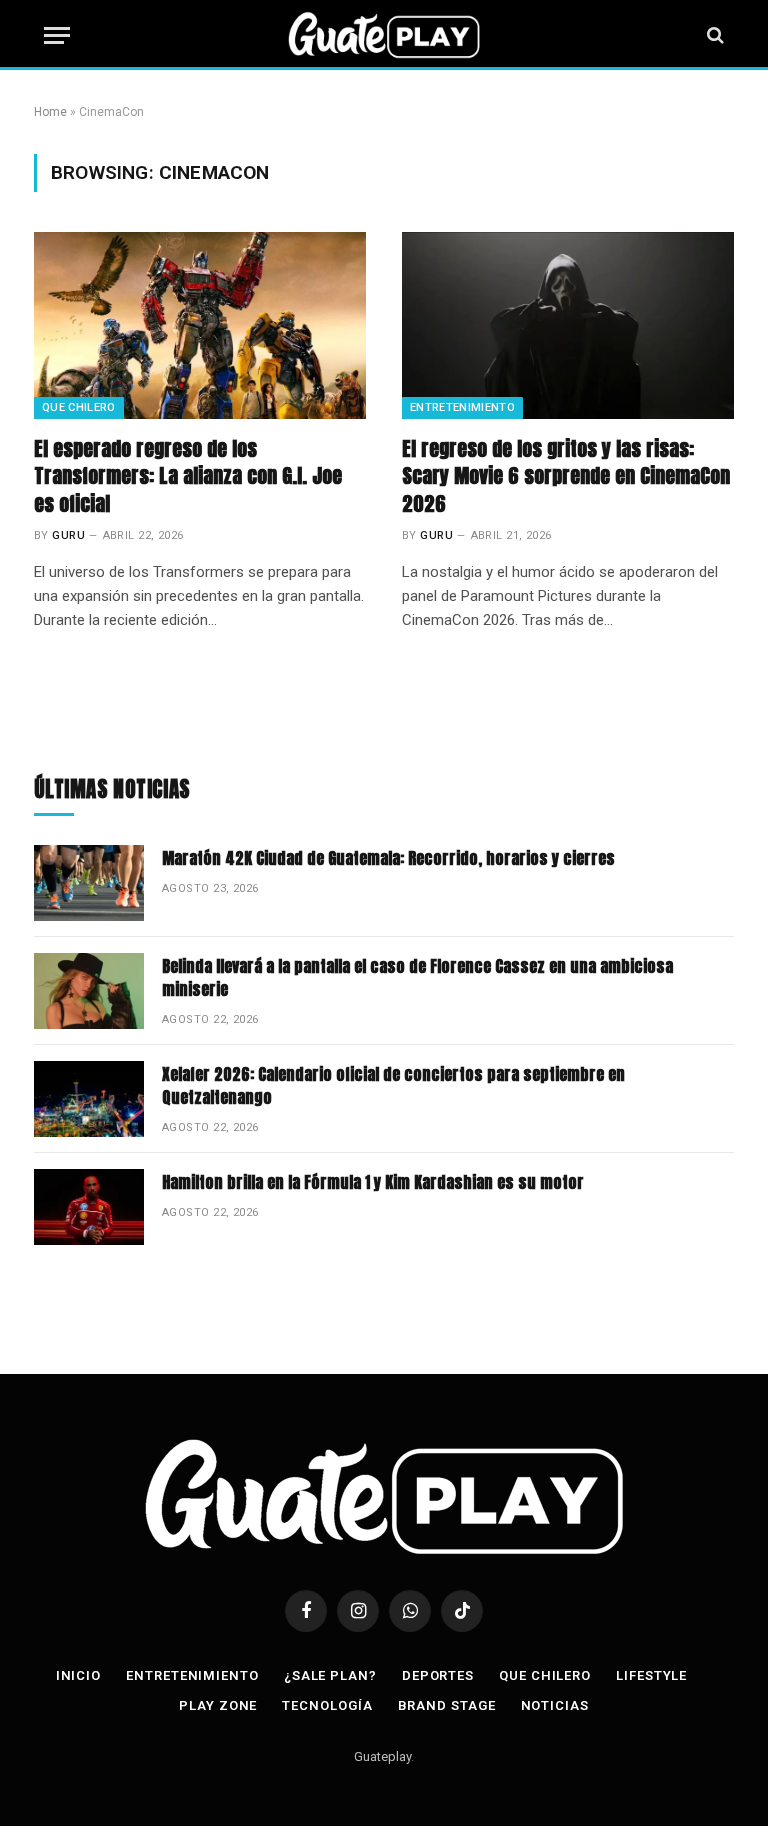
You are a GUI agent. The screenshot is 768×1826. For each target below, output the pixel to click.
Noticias (555, 1705)
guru (68, 535)
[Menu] (57, 35)
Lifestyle (651, 1675)
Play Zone (218, 1705)
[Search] (713, 35)
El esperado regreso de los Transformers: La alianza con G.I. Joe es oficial (188, 476)
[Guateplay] (384, 35)
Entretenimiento (462, 407)
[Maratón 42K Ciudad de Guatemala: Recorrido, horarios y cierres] (89, 883)
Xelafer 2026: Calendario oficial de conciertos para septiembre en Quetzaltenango (393, 1086)
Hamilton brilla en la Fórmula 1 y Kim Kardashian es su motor (373, 1182)
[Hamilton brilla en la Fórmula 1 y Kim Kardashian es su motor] (89, 1207)
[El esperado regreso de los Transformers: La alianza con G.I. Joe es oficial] (200, 325)
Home (50, 112)
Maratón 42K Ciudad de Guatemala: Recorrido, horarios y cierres (388, 858)
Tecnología (327, 1705)
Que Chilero (79, 407)
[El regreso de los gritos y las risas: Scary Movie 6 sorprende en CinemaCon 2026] (568, 325)
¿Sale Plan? (330, 1675)
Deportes (438, 1675)
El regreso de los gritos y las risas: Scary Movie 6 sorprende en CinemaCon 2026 (566, 476)
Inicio (78, 1675)
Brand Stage (447, 1705)
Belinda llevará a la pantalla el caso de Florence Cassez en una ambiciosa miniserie (417, 978)
